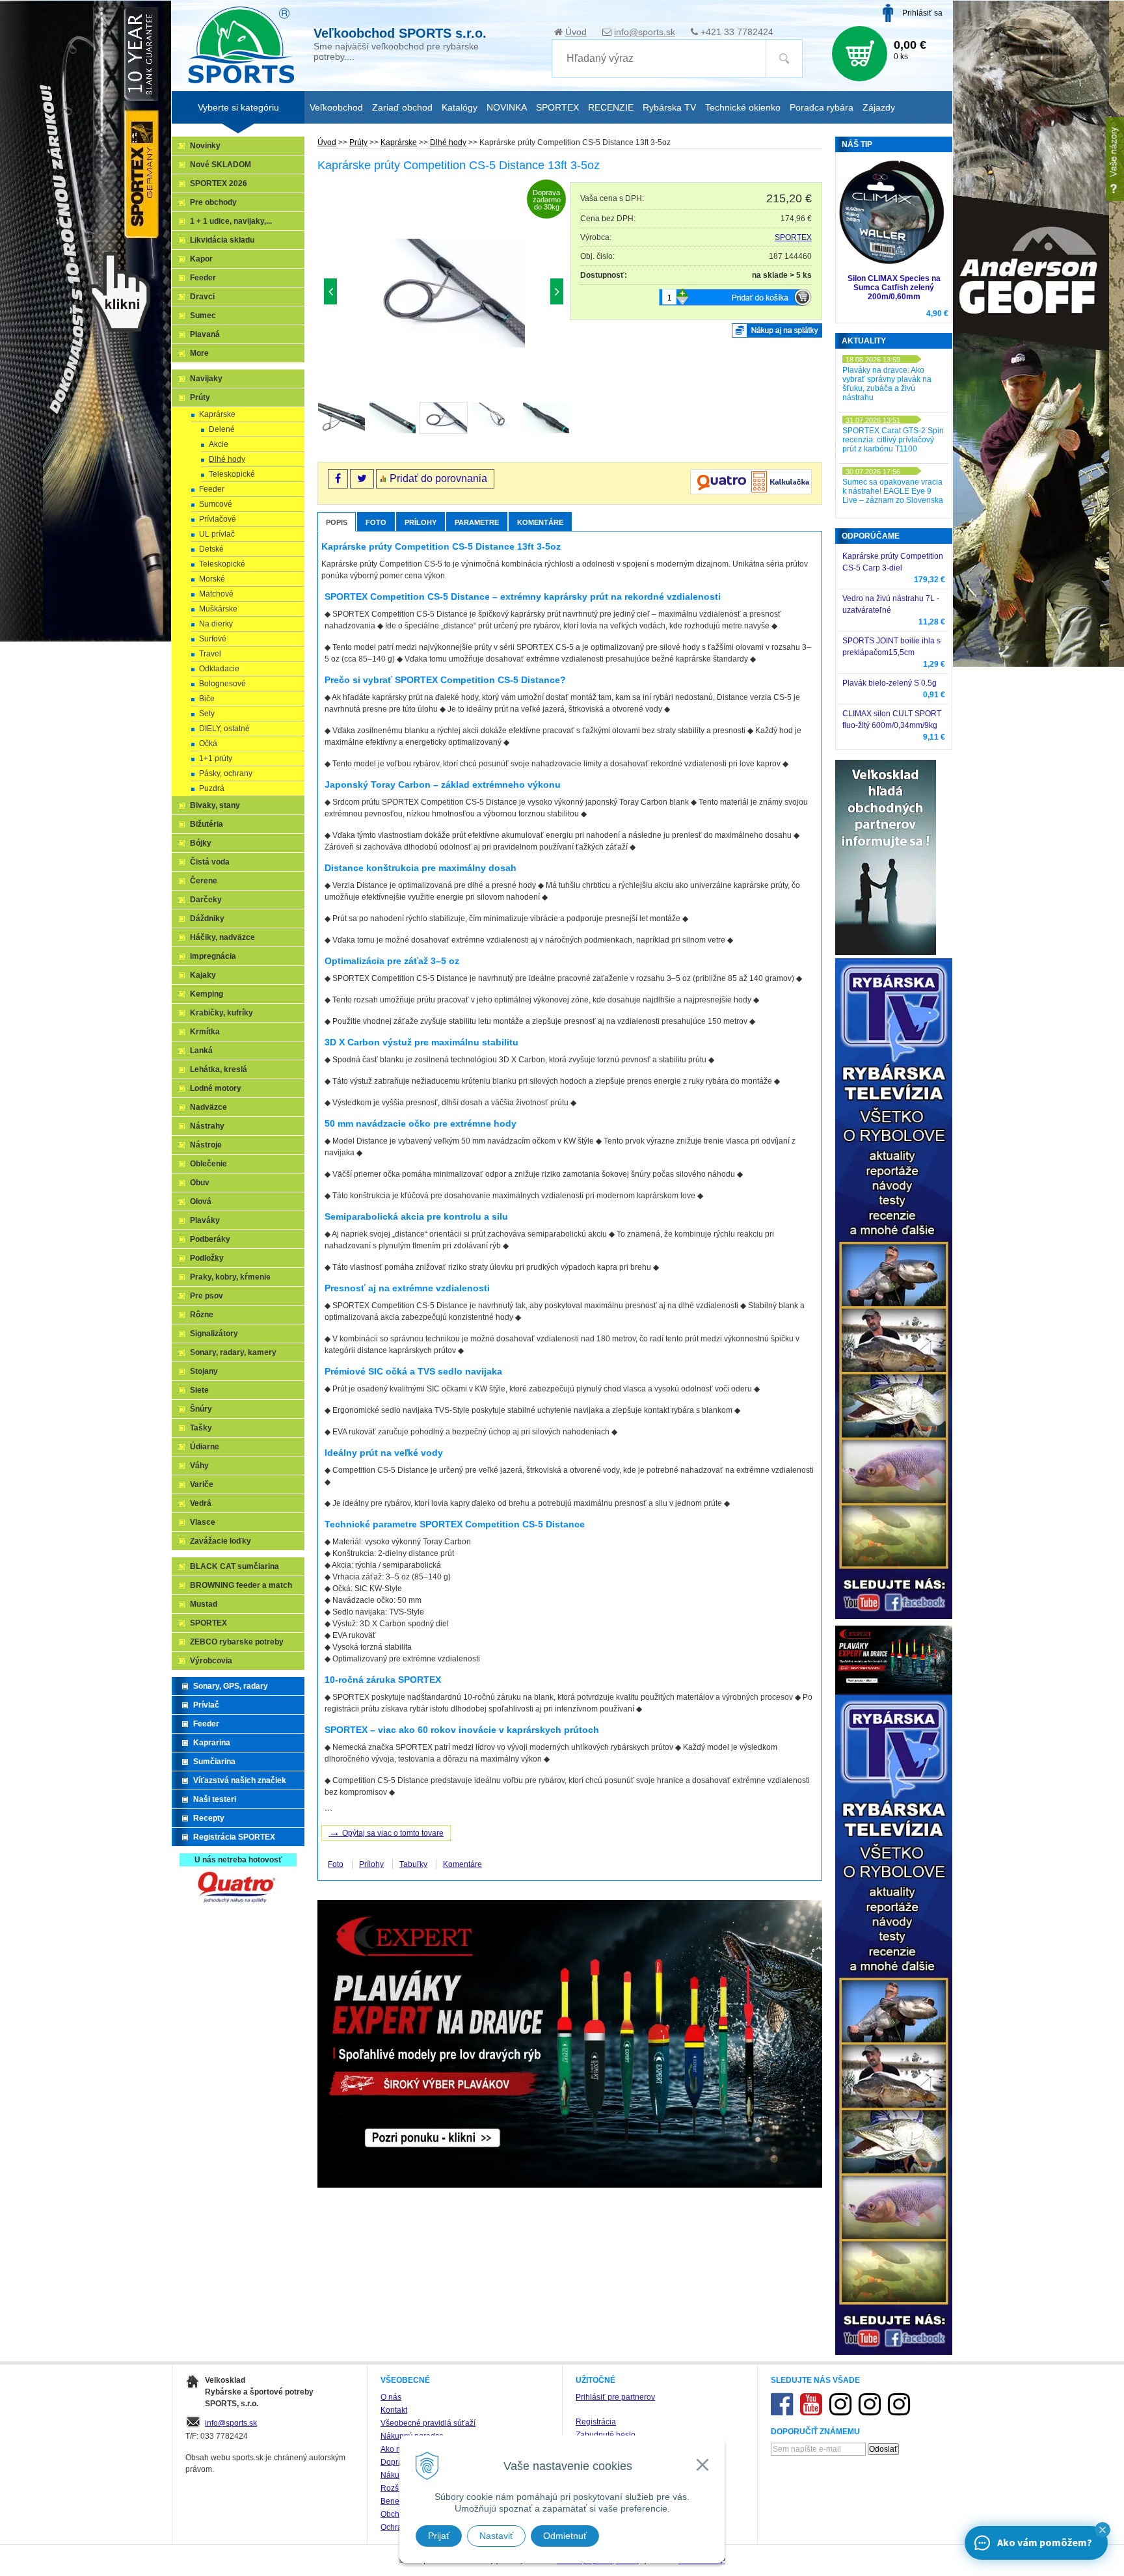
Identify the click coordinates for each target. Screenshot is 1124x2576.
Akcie (219, 444)
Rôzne (202, 1315)
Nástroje (206, 1145)
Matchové (216, 594)
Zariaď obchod (402, 107)
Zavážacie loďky (221, 1541)
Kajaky (203, 975)
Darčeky (206, 900)
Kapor (201, 259)
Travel (210, 654)
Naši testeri (215, 1799)
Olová (201, 1201)
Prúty (358, 142)
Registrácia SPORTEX (234, 1837)
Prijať (439, 2536)
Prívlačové (218, 519)
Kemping (207, 994)
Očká (208, 744)
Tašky (201, 1428)
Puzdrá (212, 788)
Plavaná (205, 334)
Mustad (204, 1604)
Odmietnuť (565, 2536)
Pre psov (207, 1296)
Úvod (576, 32)
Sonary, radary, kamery (233, 1352)
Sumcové (216, 504)
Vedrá (201, 1503)
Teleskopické (232, 474)
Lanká (201, 1051)
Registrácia (596, 2422)
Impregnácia (213, 956)
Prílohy (421, 522)
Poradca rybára (822, 107)
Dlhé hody (448, 142)
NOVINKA (507, 107)
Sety (207, 714)
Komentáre (540, 522)
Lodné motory (216, 1088)
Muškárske (218, 609)
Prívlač (206, 1705)
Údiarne (205, 1447)
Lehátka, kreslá (219, 1069)
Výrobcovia (211, 1661)
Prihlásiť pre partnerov (615, 2397)
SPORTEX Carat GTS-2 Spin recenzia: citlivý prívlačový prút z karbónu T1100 (893, 440)
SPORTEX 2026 (219, 183)
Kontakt (394, 2410)
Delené (222, 429)
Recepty (209, 1818)
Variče (202, 1484)
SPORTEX (793, 237)
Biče (207, 699)
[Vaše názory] (1115, 159)
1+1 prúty (216, 758)
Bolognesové (222, 684)
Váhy (199, 1466)
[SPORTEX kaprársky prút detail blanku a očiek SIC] (388, 295)
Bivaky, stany (215, 805)
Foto (376, 522)
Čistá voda (210, 862)
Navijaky (206, 379)
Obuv (200, 1183)
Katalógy (460, 107)
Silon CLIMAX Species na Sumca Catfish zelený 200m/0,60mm (894, 288)
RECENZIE (611, 107)
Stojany (204, 1371)
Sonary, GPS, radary (231, 1686)
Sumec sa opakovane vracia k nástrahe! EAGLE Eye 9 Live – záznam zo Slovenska (893, 491)
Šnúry (201, 1409)
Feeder (203, 278)
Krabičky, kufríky (221, 1013)
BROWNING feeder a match (241, 1585)
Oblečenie (208, 1164)
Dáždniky (207, 919)
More (199, 353)
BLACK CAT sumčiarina (234, 1566)
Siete (199, 1390)
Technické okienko (743, 107)
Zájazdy (879, 107)
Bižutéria (207, 824)
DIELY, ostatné (224, 729)
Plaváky (205, 1220)
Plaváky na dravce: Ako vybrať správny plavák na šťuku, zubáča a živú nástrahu (887, 384)
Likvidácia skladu (222, 240)
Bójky (201, 843)
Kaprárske (399, 142)
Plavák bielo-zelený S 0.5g (890, 683)
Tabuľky (413, 1864)
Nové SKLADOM (221, 165)
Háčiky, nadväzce (222, 937)
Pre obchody (213, 202)
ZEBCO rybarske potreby (237, 1642)
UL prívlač (217, 534)
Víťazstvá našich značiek (240, 1780)
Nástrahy (207, 1126)
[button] (1103, 2530)
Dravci (202, 297)
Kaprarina (212, 1743)
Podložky (207, 1258)
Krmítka (205, 1032)
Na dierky (216, 624)
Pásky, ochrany (226, 773)
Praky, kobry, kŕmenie (230, 1277)
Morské (212, 579)
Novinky (205, 146)
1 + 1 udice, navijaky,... (231, 221)
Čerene (204, 881)
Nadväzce (208, 1107)
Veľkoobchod (336, 107)
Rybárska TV (669, 107)
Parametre (477, 522)
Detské (211, 549)
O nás (391, 2397)
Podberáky (210, 1239)
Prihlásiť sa (922, 13)
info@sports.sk (645, 32)
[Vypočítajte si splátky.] (751, 492)
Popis (337, 522)
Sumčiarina (214, 1762)
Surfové (213, 639)
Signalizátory (214, 1334)
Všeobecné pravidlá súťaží (428, 2423)
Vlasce (203, 1522)
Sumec (203, 315)
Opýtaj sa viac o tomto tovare (386, 1832)
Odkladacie (219, 669)
